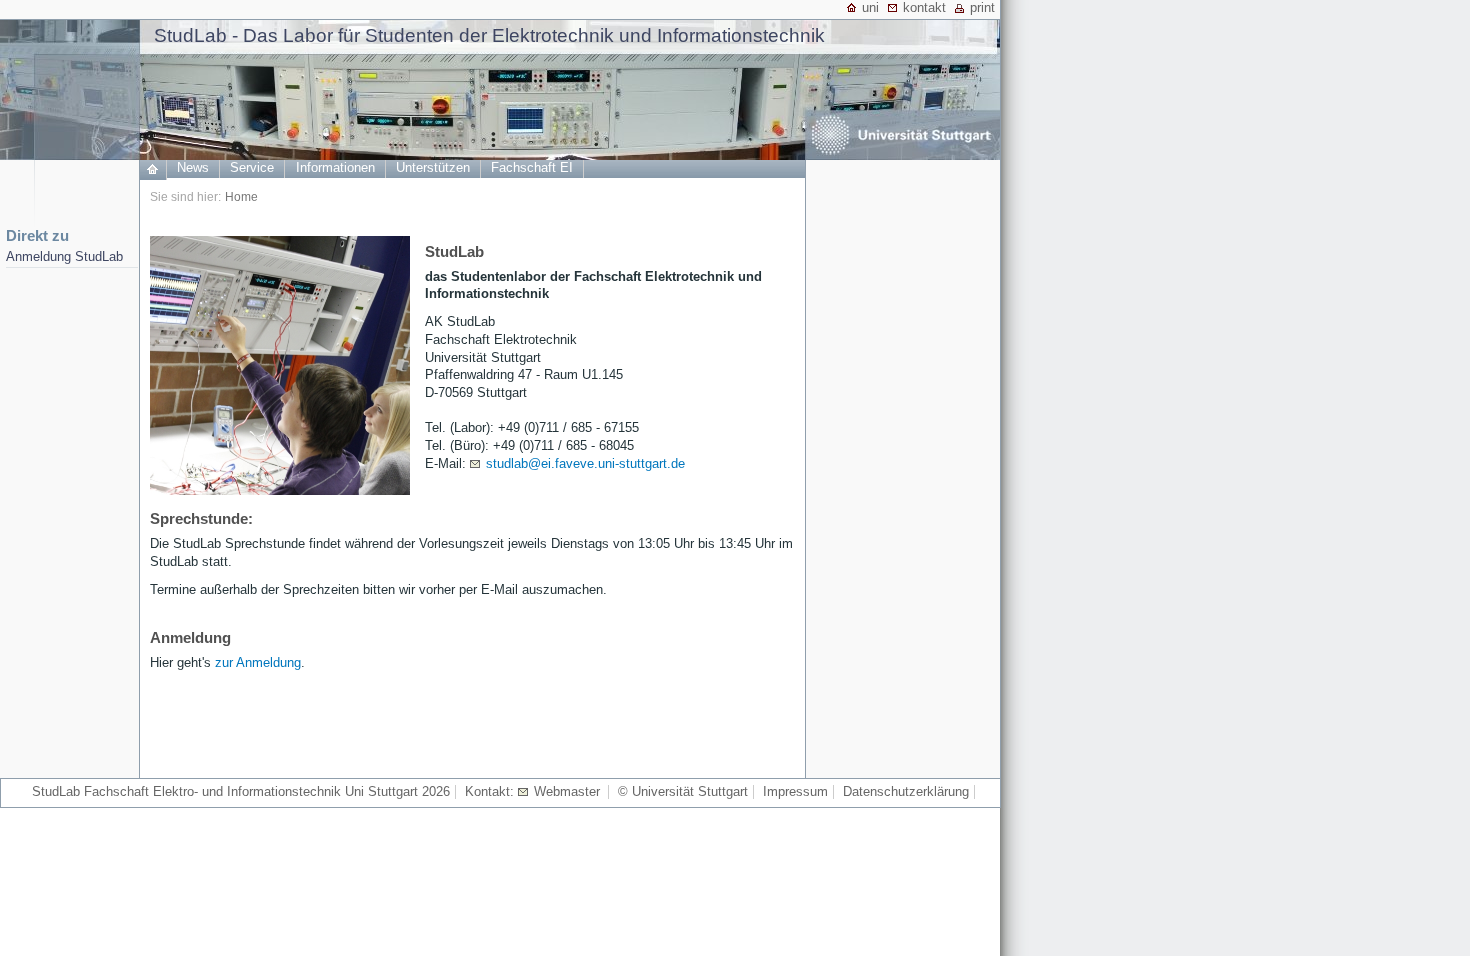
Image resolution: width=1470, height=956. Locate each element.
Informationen (335, 168)
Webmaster (567, 792)
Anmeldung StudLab (64, 257)
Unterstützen (433, 168)
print (982, 8)
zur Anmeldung (258, 663)
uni (870, 8)
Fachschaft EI (532, 168)
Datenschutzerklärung (906, 792)
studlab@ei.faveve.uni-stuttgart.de (585, 464)
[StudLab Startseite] (153, 176)
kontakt (924, 8)
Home (241, 197)
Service (252, 168)
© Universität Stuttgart (683, 792)
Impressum (795, 792)
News (193, 168)
